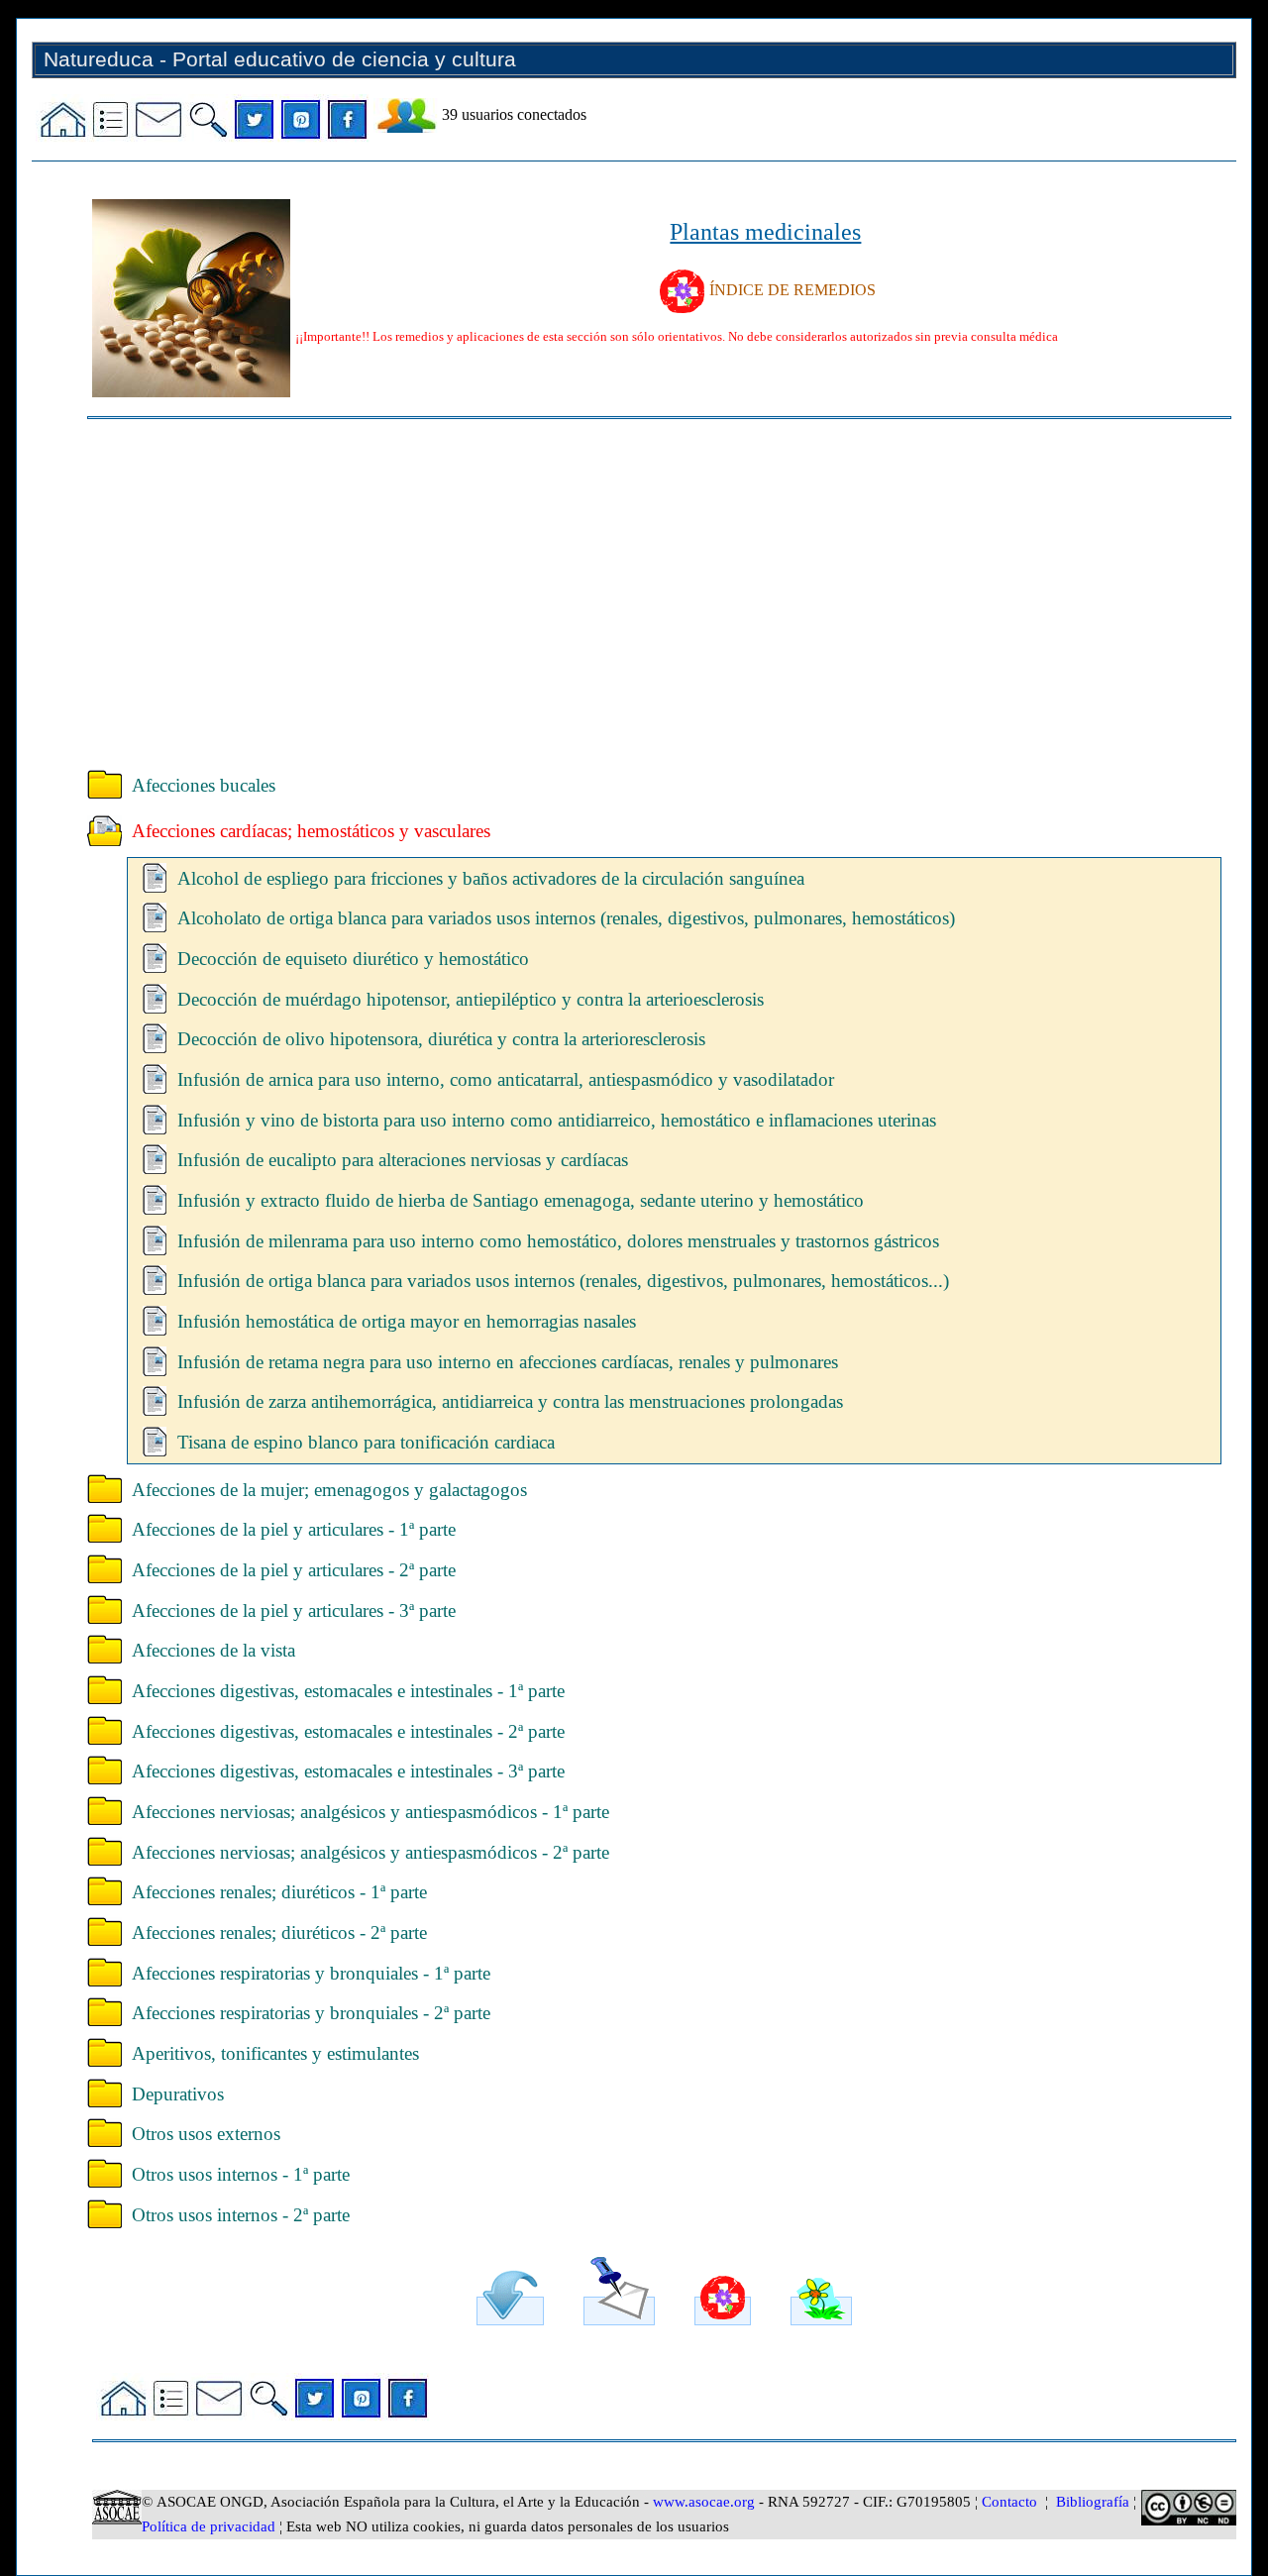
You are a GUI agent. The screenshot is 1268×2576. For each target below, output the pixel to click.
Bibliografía (1093, 2502)
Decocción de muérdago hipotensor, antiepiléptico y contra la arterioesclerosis (471, 999)
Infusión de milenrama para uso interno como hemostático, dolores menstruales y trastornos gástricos (558, 1241)
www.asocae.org (704, 2502)
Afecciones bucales (204, 785)
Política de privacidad (209, 2526)
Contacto (1009, 2502)
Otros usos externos (206, 2134)
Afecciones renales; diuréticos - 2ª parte (279, 1932)
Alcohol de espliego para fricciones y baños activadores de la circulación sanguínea (491, 878)
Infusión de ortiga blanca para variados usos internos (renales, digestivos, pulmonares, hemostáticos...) (563, 1281)
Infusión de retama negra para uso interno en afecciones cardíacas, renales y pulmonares (508, 1362)
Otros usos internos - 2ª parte (241, 2215)
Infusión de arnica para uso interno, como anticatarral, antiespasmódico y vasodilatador (506, 1079)
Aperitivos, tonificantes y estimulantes (275, 2053)
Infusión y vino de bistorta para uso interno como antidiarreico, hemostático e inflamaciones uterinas (557, 1120)
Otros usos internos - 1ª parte (241, 2174)
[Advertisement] (659, 588)
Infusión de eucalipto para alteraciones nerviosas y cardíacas (403, 1160)
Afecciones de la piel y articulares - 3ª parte (294, 1610)
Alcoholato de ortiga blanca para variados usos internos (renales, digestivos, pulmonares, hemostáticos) (566, 918)
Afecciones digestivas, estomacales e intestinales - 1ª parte (348, 1691)
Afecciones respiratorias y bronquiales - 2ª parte (311, 2013)
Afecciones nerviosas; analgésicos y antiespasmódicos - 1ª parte (370, 1812)
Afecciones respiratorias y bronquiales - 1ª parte (311, 1973)
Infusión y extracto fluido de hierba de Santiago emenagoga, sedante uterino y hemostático (521, 1200)
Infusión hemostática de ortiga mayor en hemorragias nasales (407, 1321)
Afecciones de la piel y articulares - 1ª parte (294, 1529)
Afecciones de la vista (213, 1650)
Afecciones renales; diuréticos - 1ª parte (279, 1892)
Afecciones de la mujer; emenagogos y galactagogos (329, 1490)
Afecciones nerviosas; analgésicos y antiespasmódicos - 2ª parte (370, 1852)
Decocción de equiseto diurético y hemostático (353, 959)
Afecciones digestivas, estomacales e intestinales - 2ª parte (348, 1731)
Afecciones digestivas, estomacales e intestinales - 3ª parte (348, 1771)
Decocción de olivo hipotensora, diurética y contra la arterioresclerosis (441, 1039)
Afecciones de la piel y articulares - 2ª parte (294, 1570)
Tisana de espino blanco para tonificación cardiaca (366, 1442)
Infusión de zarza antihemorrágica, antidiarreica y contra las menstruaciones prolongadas (510, 1401)
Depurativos (178, 2094)
